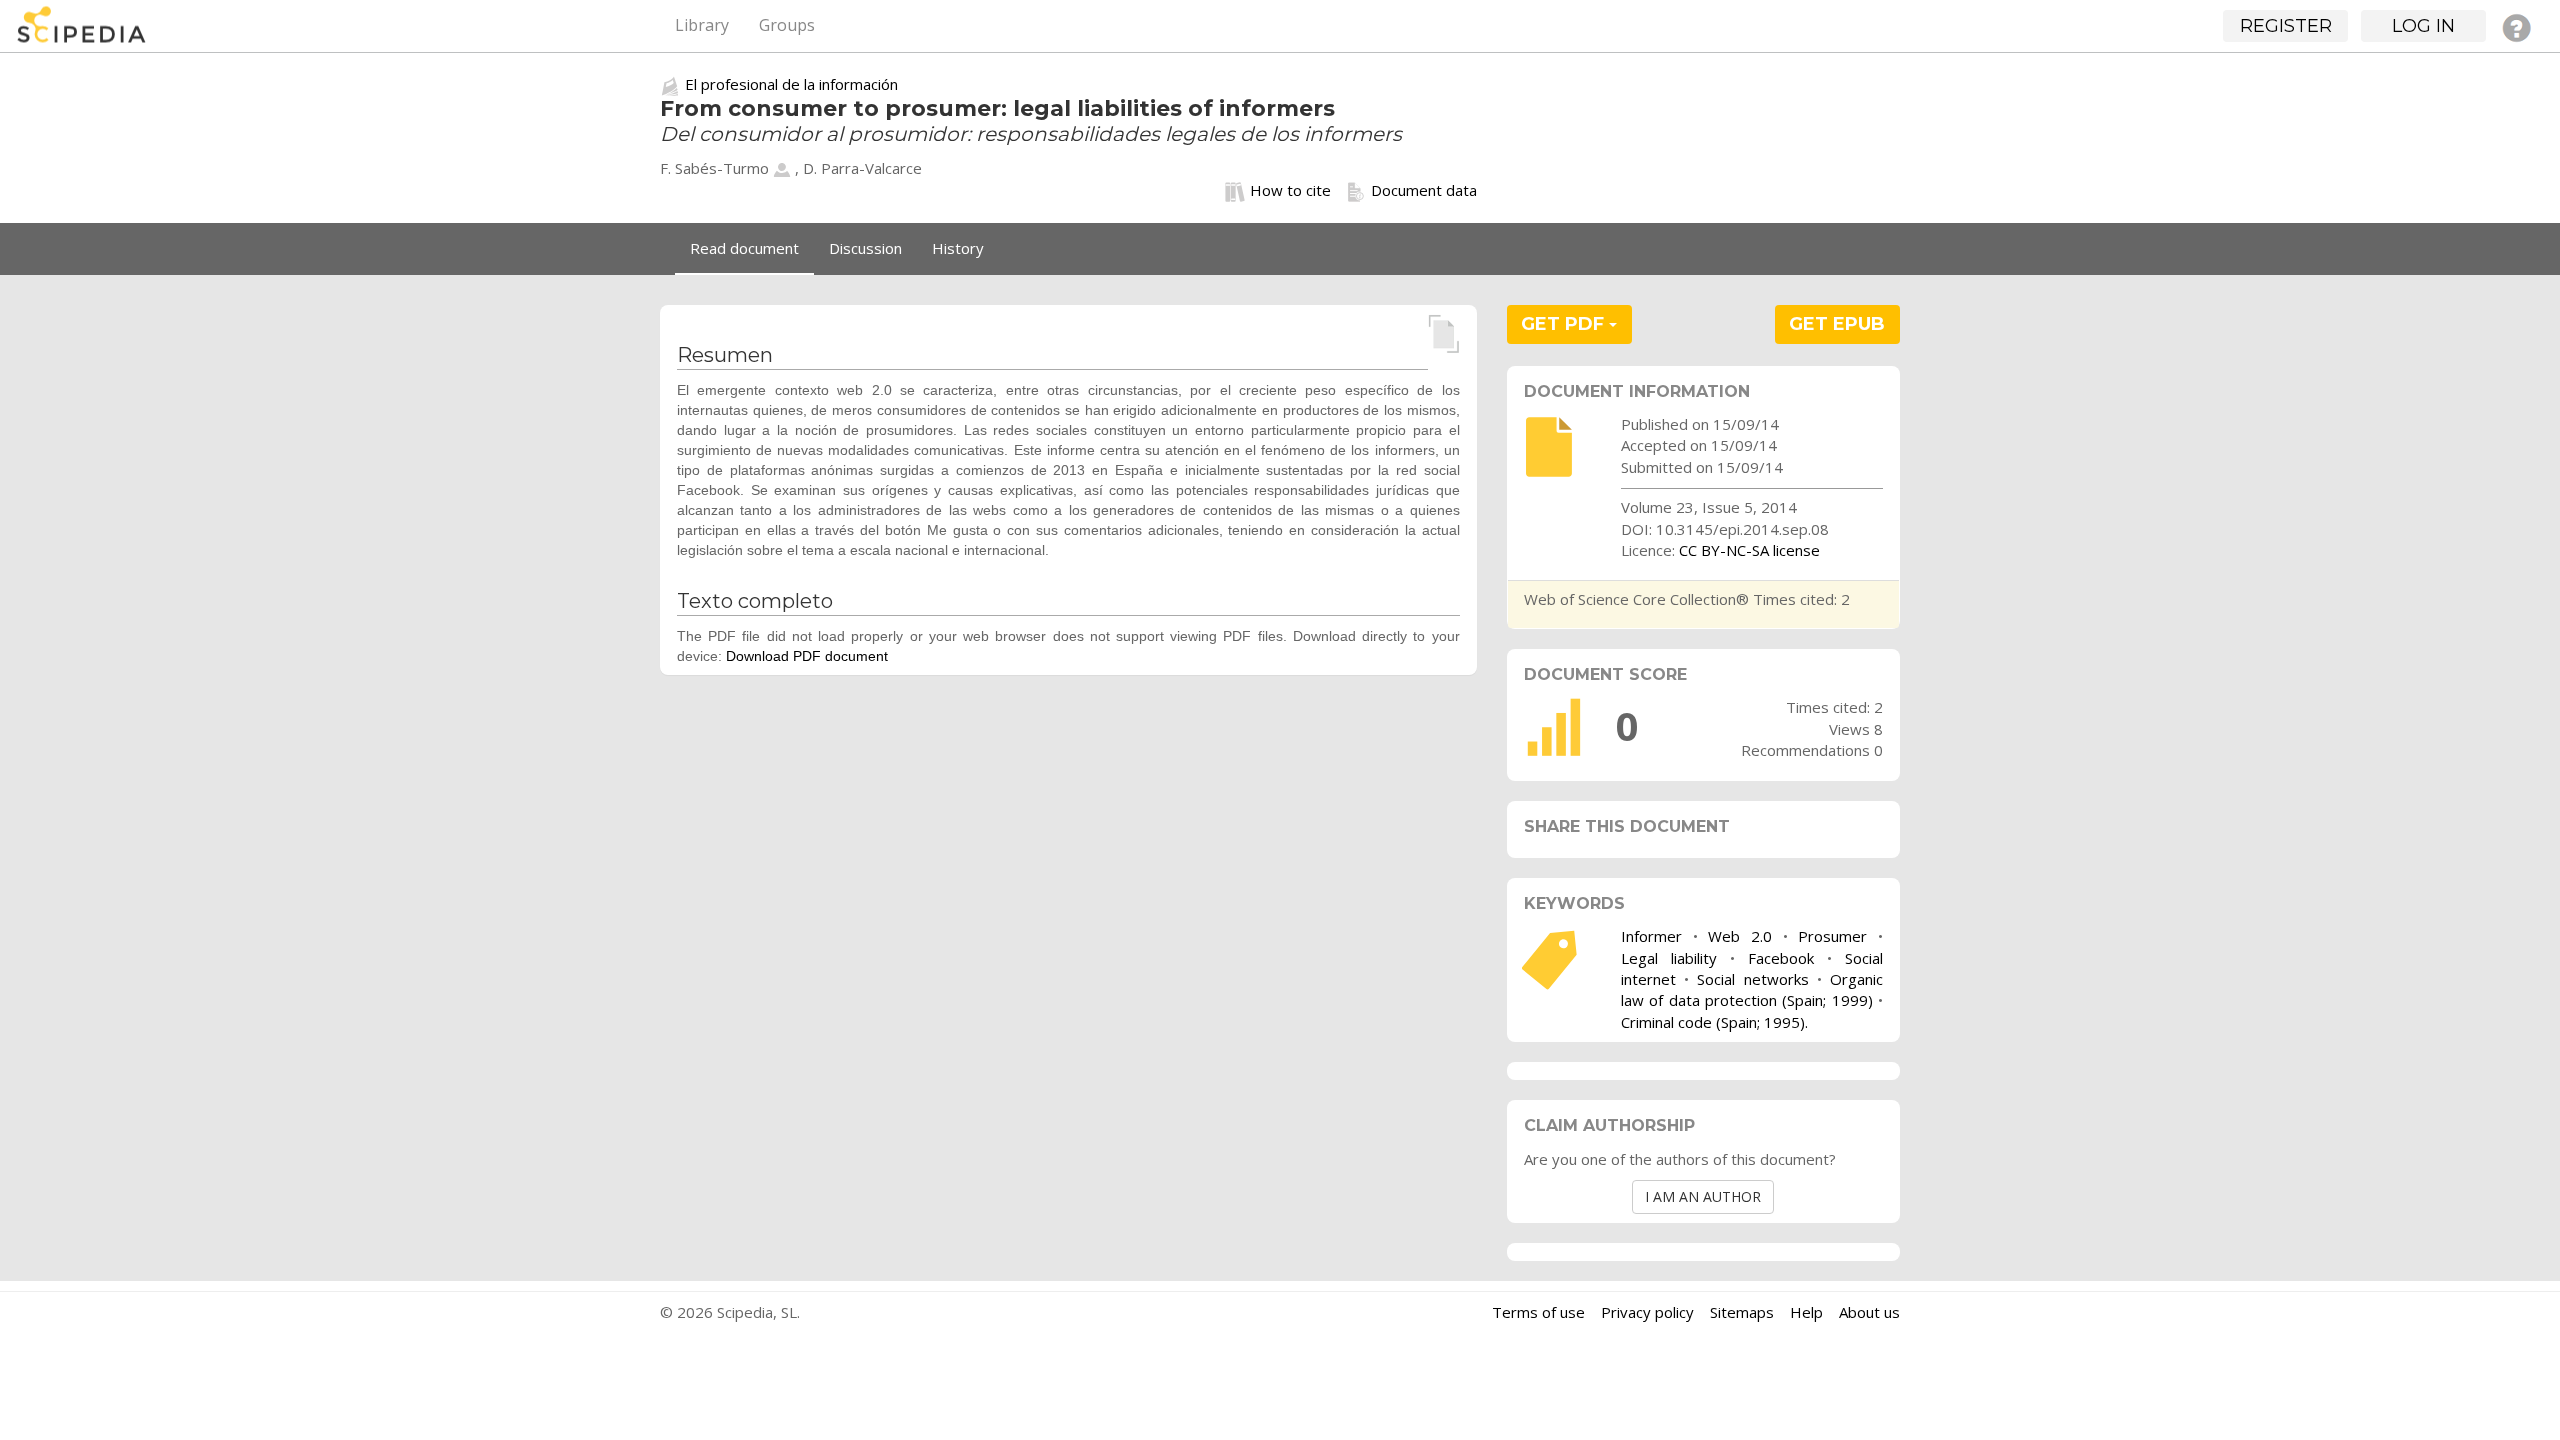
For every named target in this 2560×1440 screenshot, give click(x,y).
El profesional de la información (791, 84)
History (958, 248)
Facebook (1781, 958)
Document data (1424, 190)
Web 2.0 (1740, 936)
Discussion (865, 248)
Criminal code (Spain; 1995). (1714, 1022)
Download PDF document (807, 656)
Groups (787, 25)
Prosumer (1832, 936)
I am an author (1703, 1196)
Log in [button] (2423, 26)
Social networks (1752, 979)
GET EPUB (1837, 324)
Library (702, 25)
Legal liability (1669, 958)
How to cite (1290, 190)
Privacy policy (1647, 1312)
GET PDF (1565, 324)
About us (1869, 1312)
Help (1806, 1312)
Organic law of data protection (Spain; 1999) (1752, 989)
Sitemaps (1742, 1312)
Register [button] (2286, 26)
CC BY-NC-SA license (1749, 550)
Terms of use (1538, 1312)
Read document (744, 248)
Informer (1651, 936)
